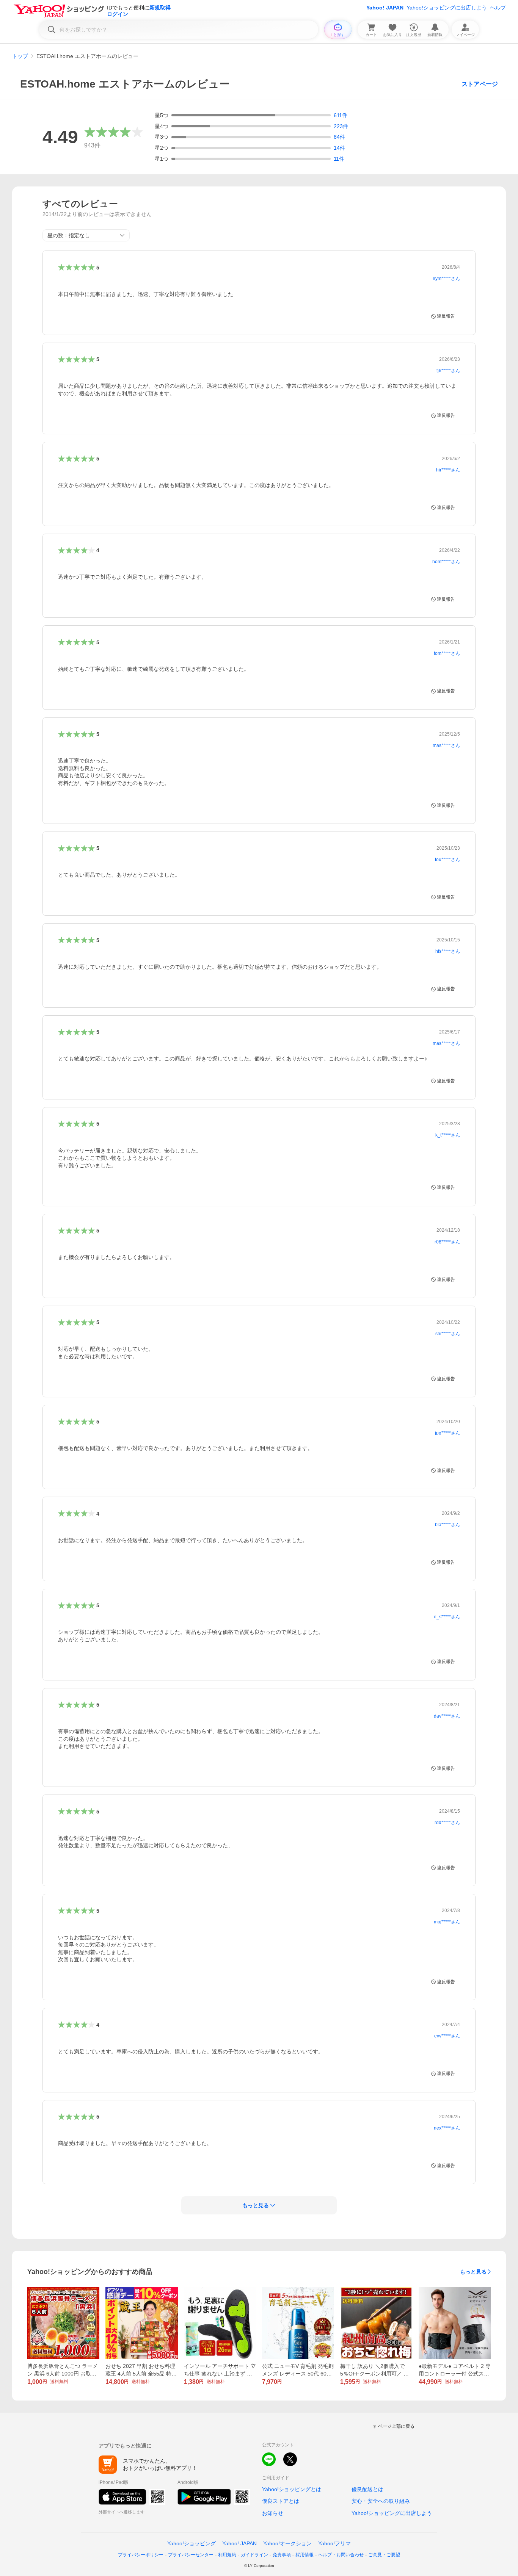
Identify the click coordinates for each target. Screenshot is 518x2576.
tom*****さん (447, 653)
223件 (341, 126)
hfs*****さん (448, 951)
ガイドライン (254, 2555)
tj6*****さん (448, 371)
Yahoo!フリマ (334, 2543)
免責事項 (282, 2555)
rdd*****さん (447, 1823)
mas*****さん (446, 745)
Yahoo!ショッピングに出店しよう (447, 8)
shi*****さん (448, 1334)
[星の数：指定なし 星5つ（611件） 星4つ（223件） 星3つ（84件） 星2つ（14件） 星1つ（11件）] (86, 235)
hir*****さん (448, 470)
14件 (339, 148)
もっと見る (473, 2272)
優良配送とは (367, 2489)
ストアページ (480, 84)
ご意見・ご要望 (384, 2555)
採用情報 (305, 2555)
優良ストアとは (281, 2501)
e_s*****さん (447, 1617)
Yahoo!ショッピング (192, 2543)
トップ (20, 56)
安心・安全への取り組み (381, 2501)
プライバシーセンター (191, 2555)
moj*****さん (447, 1922)
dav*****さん (447, 1716)
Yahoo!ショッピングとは (292, 2489)
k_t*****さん (448, 1135)
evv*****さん (447, 2036)
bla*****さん (447, 1525)
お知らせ (273, 2513)
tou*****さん (447, 860)
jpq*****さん (447, 1433)
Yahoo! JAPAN (385, 8)
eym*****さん (446, 279)
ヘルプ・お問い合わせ (341, 2555)
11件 (339, 159)
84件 (339, 137)
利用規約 (227, 2555)
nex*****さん (447, 2128)
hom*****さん (446, 562)
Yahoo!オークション (287, 2543)
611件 (341, 115)
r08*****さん (447, 1242)
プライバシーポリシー (141, 2555)
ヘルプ (498, 8)
